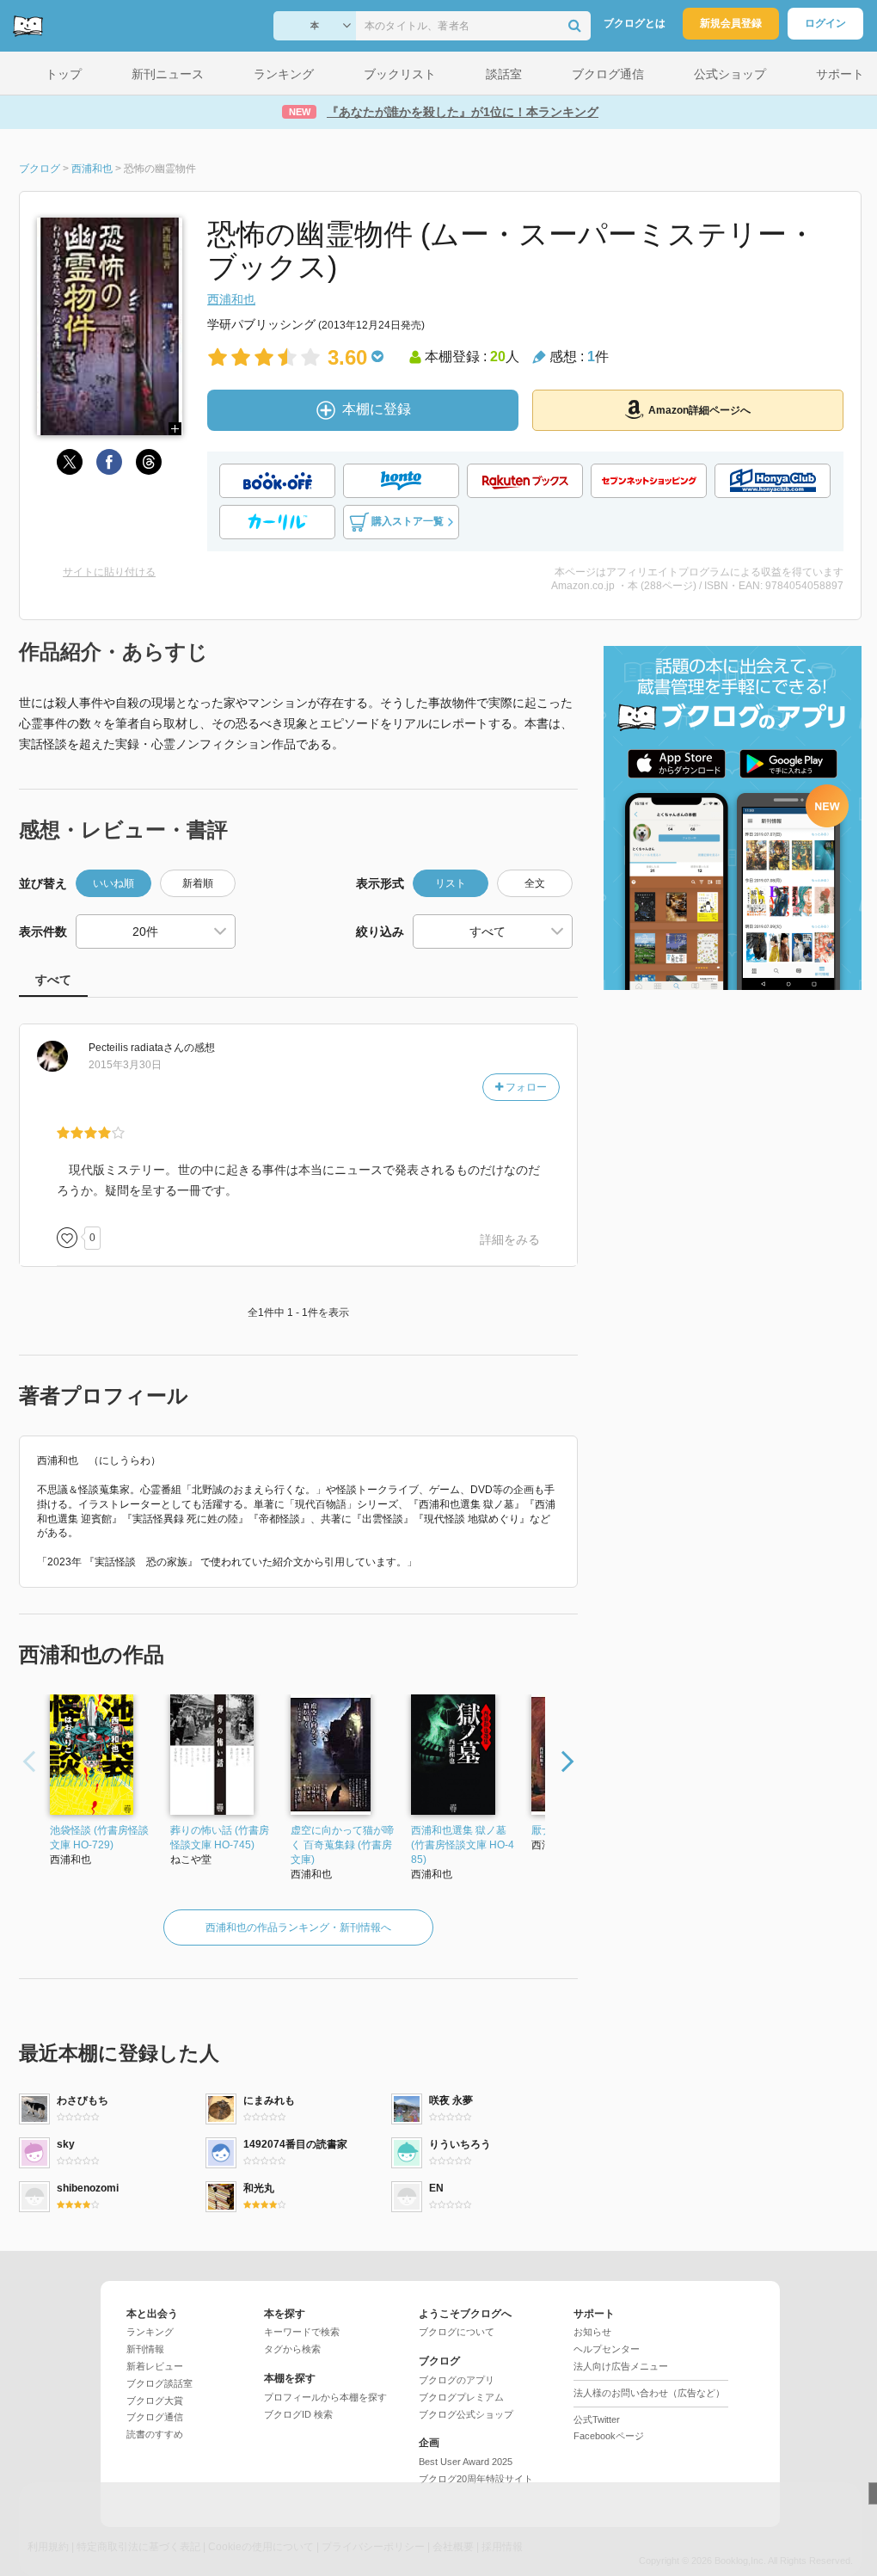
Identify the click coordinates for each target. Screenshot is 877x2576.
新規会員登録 (731, 23)
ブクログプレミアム (461, 2397)
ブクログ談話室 (159, 2383)
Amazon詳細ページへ (699, 410)
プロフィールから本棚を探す (325, 2397)
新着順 (198, 883)
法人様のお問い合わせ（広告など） (649, 2393)
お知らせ (592, 2332)
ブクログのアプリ (457, 2380)
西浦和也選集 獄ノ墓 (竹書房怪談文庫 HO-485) (463, 1845)
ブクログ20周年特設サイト (476, 2479)
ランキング (150, 2332)
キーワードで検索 (302, 2332)
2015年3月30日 (125, 1065)
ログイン (825, 23)
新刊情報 (145, 2349)
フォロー (525, 1087)
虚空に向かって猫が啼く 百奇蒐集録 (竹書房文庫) (342, 1845)
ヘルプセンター (607, 2349)
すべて (53, 980)
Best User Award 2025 (466, 2462)
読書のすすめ (155, 2434)
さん (136, 1048)
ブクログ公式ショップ (466, 2414)
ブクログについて (457, 2332)
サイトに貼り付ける (109, 572)
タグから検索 (292, 2349)
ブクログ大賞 (155, 2401)
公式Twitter (597, 2419)
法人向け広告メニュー (621, 2366)
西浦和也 (231, 299)
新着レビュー (155, 2366)
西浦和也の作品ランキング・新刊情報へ (298, 1927)
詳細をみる (510, 1239)
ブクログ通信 (155, 2417)
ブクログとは (635, 23)
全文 (535, 883)
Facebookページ (609, 2436)
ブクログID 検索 (298, 2414)
